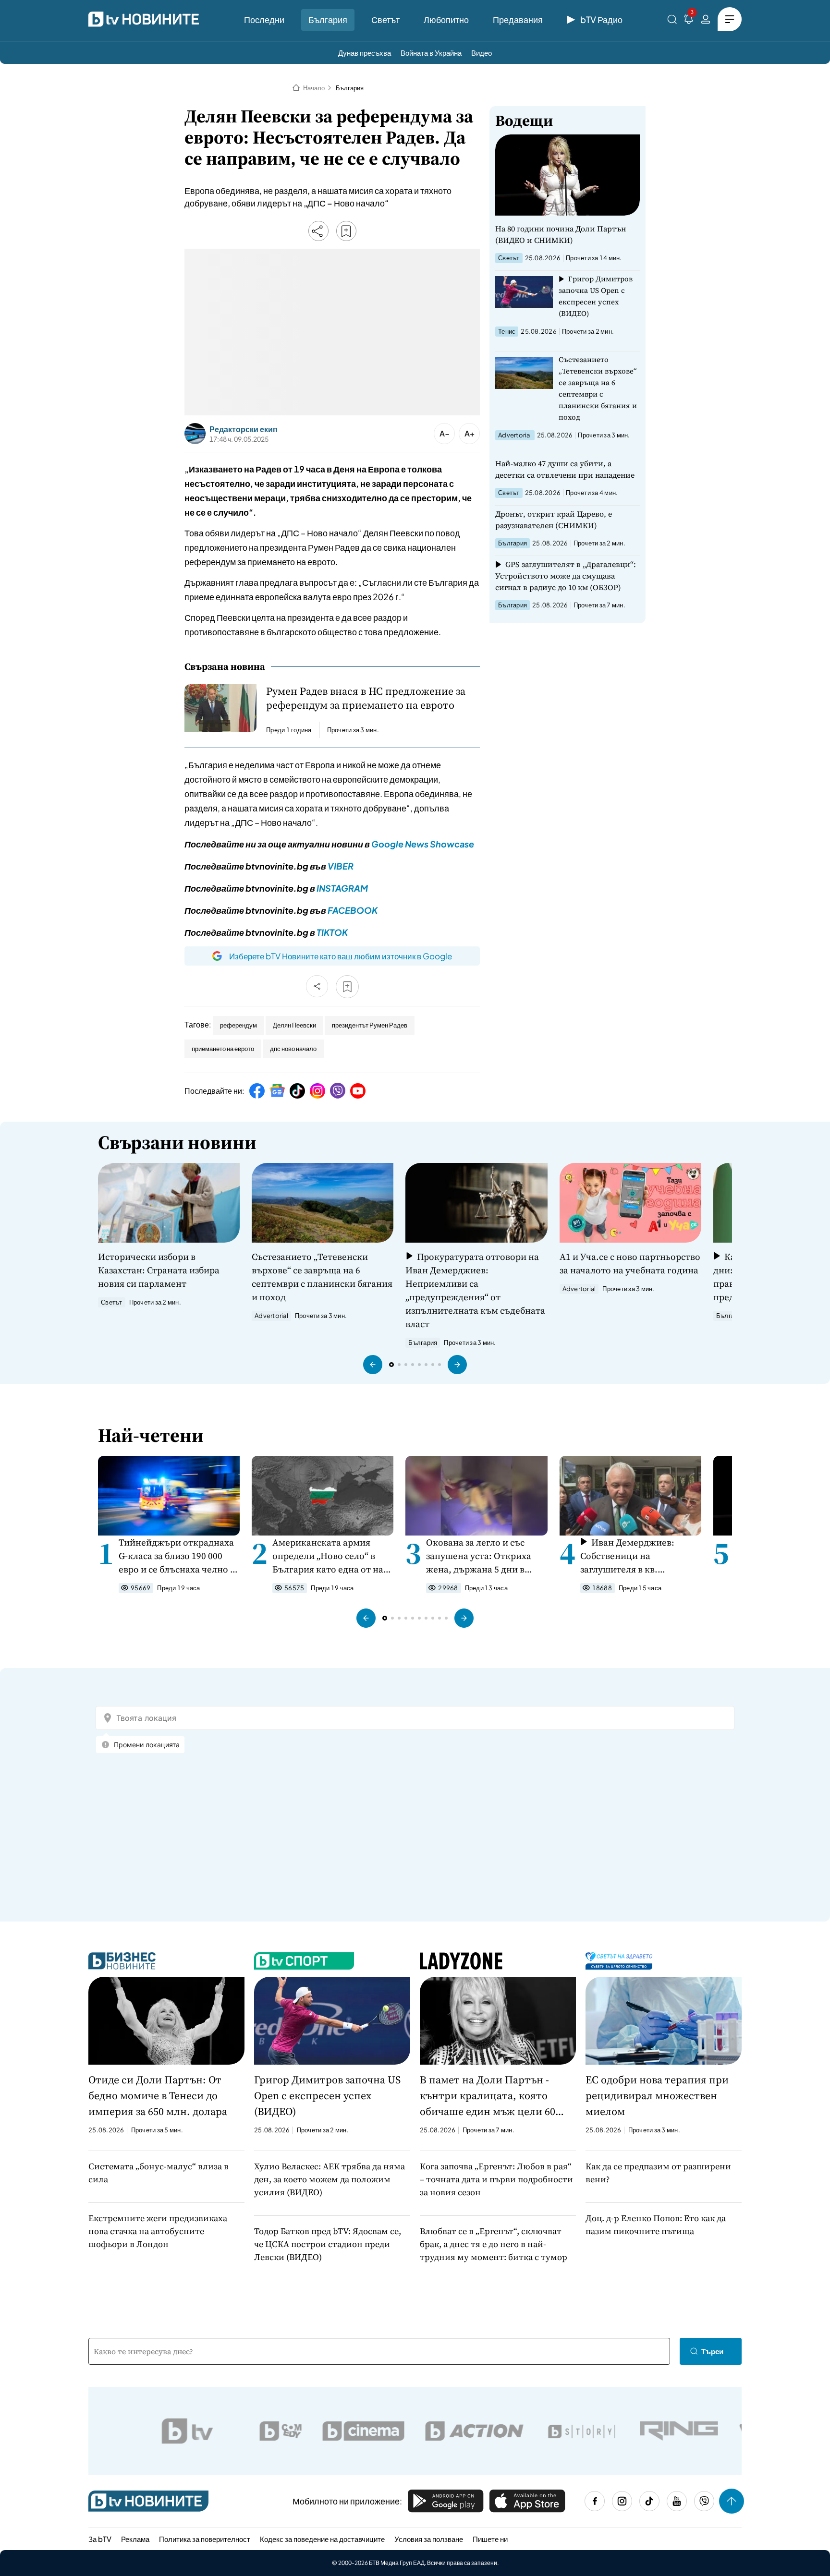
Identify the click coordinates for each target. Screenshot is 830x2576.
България (328, 19)
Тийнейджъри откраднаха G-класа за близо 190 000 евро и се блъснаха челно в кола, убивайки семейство (177, 1556)
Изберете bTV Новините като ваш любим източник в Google (341, 956)
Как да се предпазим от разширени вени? (658, 2173)
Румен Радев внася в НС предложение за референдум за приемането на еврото (366, 698)
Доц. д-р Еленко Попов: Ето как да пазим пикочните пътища (656, 2225)
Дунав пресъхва (365, 53)
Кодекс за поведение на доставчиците (322, 2539)
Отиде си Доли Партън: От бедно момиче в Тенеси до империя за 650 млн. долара (158, 2095)
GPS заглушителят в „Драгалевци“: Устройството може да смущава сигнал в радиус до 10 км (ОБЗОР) (566, 576)
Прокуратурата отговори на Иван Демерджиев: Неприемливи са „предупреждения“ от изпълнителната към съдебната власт (475, 1290)
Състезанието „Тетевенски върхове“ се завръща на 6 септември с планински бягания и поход (598, 388)
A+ (470, 433)
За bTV (100, 2539)
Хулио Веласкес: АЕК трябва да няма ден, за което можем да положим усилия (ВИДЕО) (330, 2179)
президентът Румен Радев (370, 1025)
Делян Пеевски (294, 1025)
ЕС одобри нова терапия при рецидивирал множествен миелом (657, 2095)
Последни (264, 19)
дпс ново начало (293, 1049)
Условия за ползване (429, 2539)
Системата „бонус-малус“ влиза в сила (159, 2173)
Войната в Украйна (431, 53)
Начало (314, 88)
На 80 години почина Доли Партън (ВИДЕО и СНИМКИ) (561, 234)
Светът (385, 19)
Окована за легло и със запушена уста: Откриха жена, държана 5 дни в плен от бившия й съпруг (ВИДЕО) (481, 1556)
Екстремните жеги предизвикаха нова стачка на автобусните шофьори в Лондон (158, 2231)
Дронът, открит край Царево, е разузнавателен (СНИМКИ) (554, 520)
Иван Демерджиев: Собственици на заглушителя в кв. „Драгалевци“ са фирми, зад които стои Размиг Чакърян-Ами (633, 1556)
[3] (689, 21)
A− (445, 433)
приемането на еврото (223, 1049)
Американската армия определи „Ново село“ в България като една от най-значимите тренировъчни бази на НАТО (332, 1556)
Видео (482, 53)
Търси (712, 2351)
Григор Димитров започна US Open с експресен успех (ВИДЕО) (596, 296)
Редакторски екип (244, 429)
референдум (238, 1025)
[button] (373, 1365)
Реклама (135, 2539)
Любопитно (446, 19)
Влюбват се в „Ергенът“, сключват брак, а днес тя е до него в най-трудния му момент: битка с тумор (494, 2244)
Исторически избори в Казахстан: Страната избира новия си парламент (159, 1270)
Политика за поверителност (205, 2539)
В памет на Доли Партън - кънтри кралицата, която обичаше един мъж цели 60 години (488, 2096)
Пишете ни (490, 2539)
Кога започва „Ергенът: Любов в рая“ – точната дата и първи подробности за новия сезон (496, 2179)
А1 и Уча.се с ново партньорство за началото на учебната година (630, 1263)
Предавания (518, 19)
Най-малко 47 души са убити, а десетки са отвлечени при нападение (565, 469)
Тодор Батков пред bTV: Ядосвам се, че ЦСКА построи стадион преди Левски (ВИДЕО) (328, 2244)
